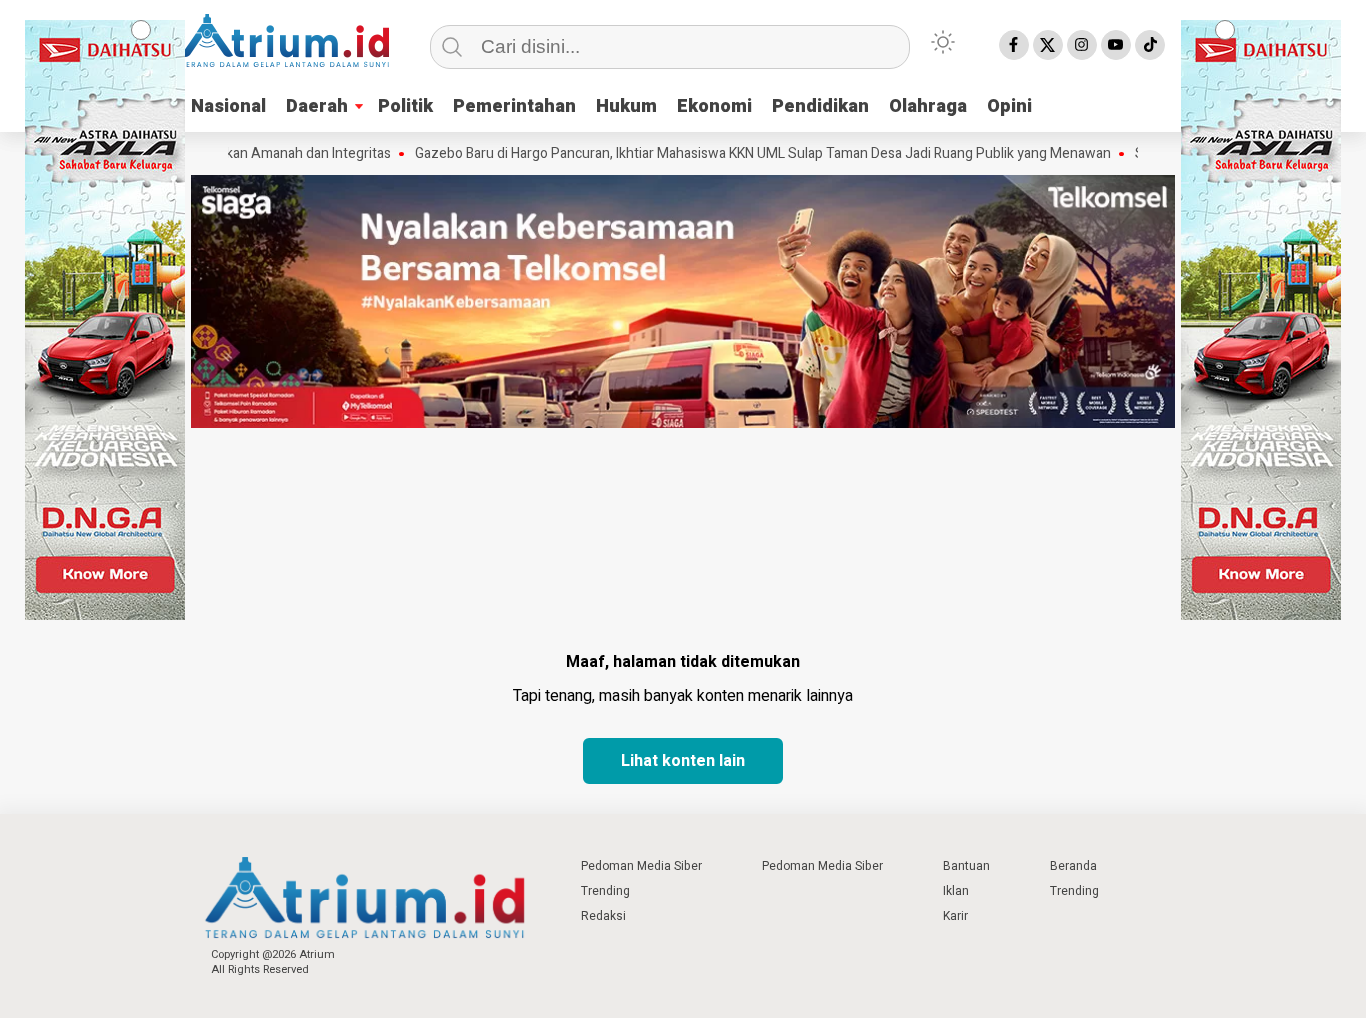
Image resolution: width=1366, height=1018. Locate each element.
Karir (955, 916)
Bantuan (966, 866)
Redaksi (603, 916)
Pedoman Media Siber (641, 866)
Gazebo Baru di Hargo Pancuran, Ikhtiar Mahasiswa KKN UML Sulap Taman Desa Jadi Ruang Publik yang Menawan (734, 154)
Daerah (317, 106)
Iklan (956, 891)
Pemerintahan (514, 106)
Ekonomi (714, 106)
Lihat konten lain (683, 761)
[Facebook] (1014, 45)
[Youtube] (1116, 45)
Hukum (626, 106)
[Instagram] (1082, 45)
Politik (405, 106)
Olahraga (928, 106)
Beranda (1073, 866)
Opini (1009, 106)
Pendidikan (820, 106)
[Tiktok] (1150, 45)
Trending (605, 891)
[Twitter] (1048, 45)
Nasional (228, 106)
